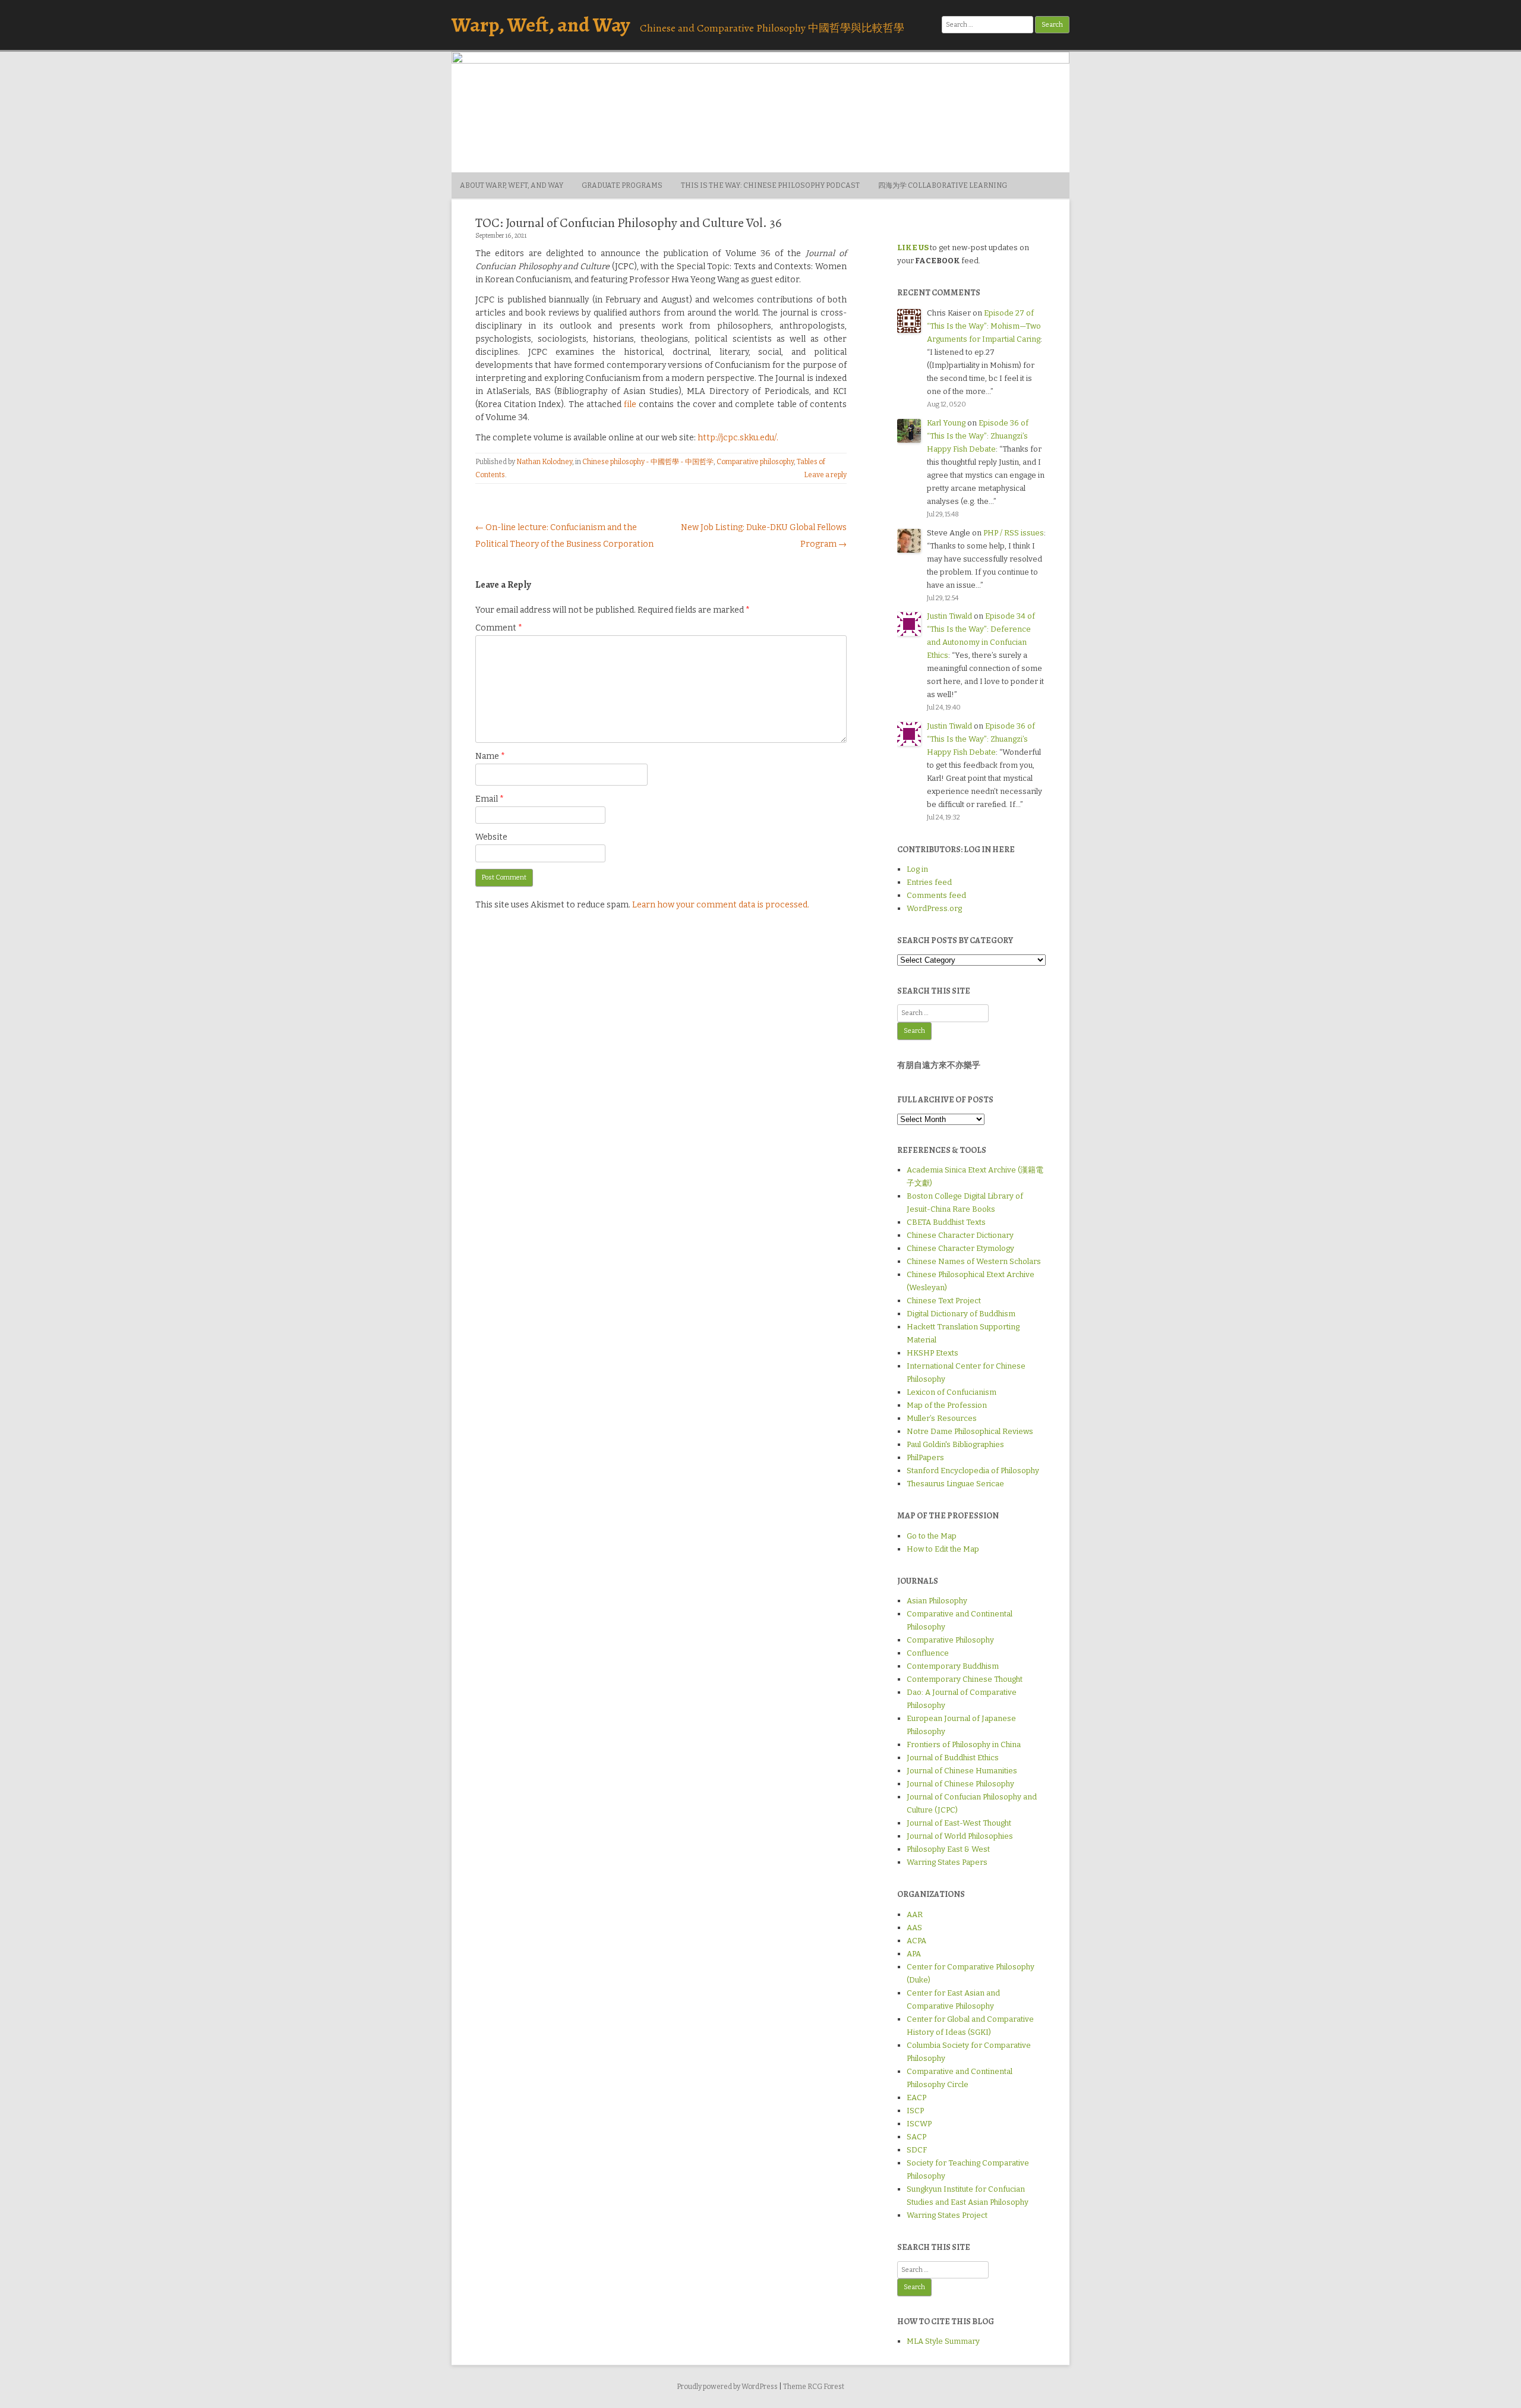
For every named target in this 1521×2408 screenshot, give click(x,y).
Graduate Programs (622, 185)
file (630, 404)
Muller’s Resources (942, 1418)
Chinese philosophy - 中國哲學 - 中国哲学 (648, 462)
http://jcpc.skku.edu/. (738, 438)
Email (490, 799)
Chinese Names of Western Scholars (974, 1261)
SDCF (917, 2150)
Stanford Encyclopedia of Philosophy (973, 1471)
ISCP (915, 2111)
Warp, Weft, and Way (541, 25)
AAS (914, 1928)
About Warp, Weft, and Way (512, 185)
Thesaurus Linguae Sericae (955, 1484)
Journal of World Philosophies (960, 1836)
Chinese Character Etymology (960, 1248)
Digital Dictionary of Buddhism (961, 1314)
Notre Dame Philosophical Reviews (970, 1431)
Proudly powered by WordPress (727, 2387)
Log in (917, 869)
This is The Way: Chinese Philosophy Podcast (770, 185)
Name (490, 756)
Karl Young (946, 423)
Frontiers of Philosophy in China (964, 1744)
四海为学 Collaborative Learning (943, 185)
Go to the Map (932, 1536)
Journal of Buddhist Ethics (953, 1758)
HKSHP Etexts (933, 1353)
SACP (916, 2137)
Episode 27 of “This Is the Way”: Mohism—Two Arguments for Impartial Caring (984, 326)
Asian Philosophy (937, 1601)
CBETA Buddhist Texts (946, 1222)
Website (491, 837)
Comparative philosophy (755, 462)
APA (914, 1954)
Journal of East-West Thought (959, 1823)
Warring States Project (947, 2215)
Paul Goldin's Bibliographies (955, 1444)
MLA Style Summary (943, 2341)
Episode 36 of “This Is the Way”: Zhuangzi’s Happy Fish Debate (978, 436)
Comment (499, 628)
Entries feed (929, 882)
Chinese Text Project (944, 1301)
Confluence (928, 1653)
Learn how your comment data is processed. (721, 905)
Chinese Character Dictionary (960, 1235)
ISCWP (919, 2124)
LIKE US (913, 248)
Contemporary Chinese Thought (965, 1679)
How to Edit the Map (943, 1549)
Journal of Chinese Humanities (962, 1771)
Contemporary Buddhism (953, 1666)
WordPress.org (934, 908)
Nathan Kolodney (544, 462)
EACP (916, 2097)
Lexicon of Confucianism (952, 1392)
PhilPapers (925, 1457)
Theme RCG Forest (814, 2387)
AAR (915, 1914)
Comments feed (936, 895)
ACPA (916, 1941)
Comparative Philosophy (950, 1640)
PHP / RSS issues (1014, 533)
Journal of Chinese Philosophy (960, 1784)
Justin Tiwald (949, 616)
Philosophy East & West (948, 1849)
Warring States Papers (947, 1862)
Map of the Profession (947, 1405)
